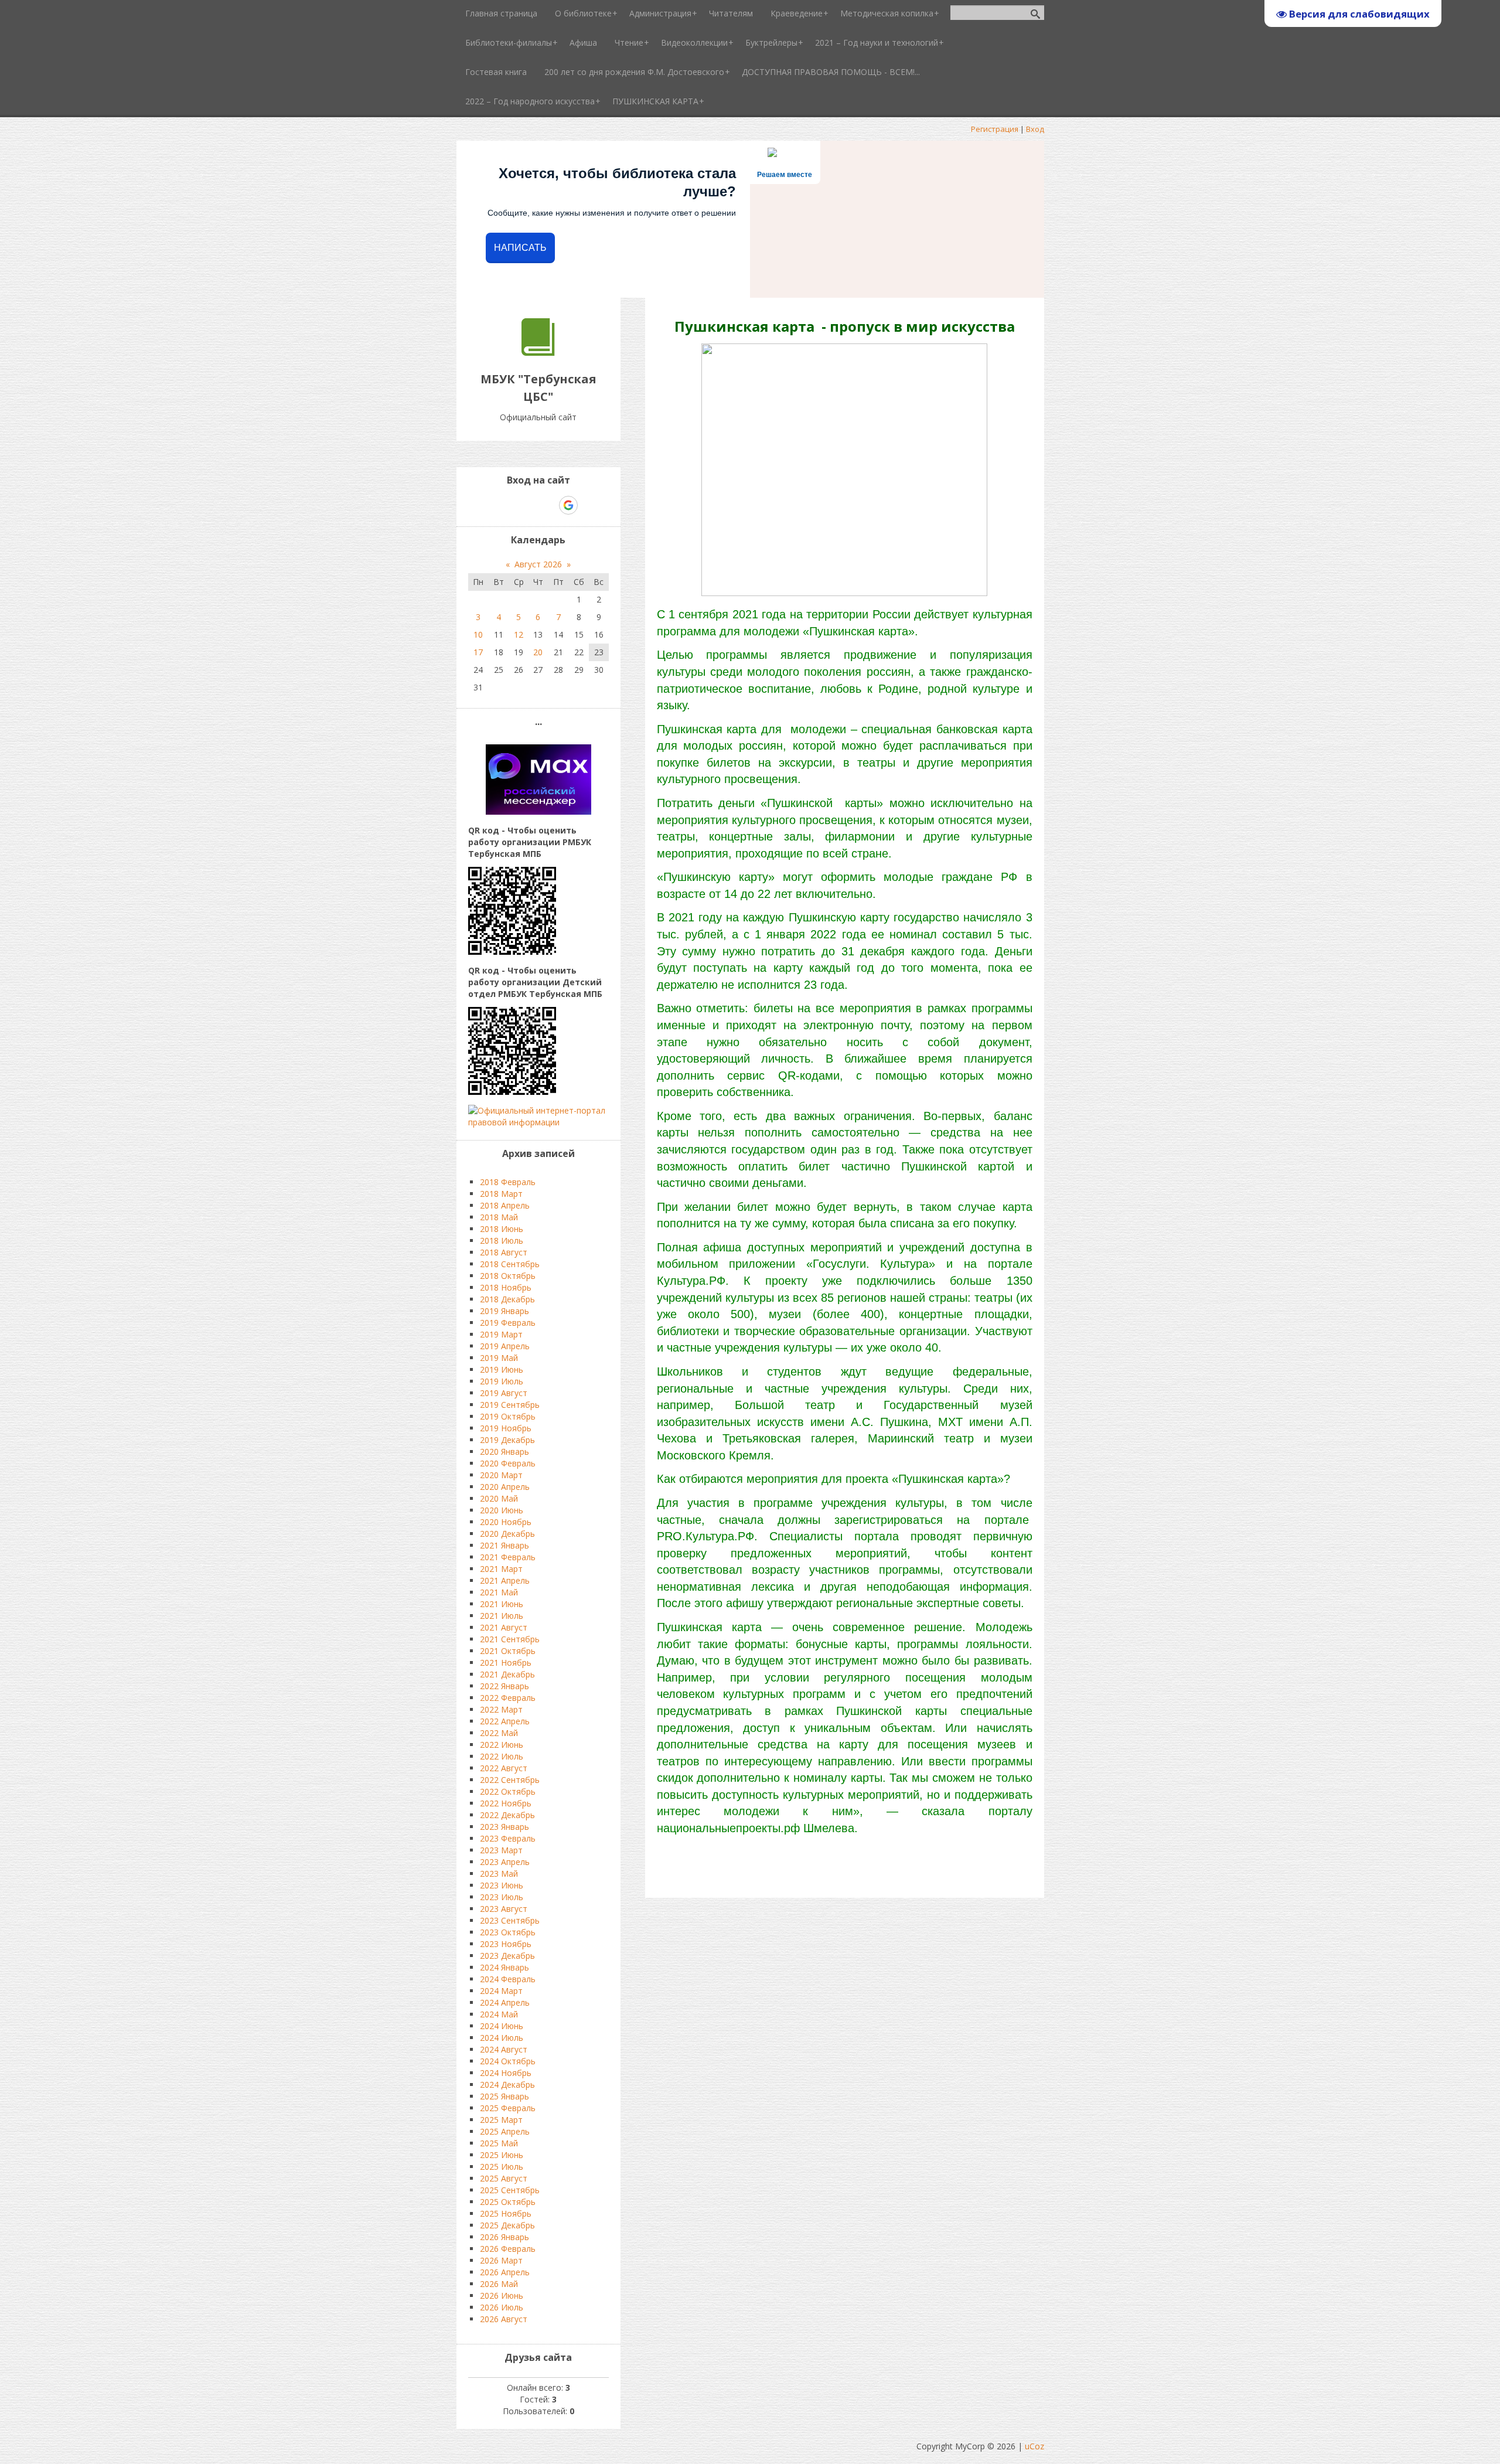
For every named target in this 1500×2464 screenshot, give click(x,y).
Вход (1035, 129)
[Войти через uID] (488, 505)
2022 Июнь (502, 1745)
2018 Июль (502, 1240)
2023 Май (499, 1873)
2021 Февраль (508, 1557)
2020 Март (501, 1475)
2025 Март (501, 2120)
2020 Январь (504, 1451)
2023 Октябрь (508, 1932)
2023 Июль (502, 1897)
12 (519, 634)
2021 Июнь (502, 1604)
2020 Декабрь (507, 1534)
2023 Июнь (502, 1885)
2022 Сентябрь (510, 1780)
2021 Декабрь (507, 1674)
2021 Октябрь (508, 1651)
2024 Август (504, 2049)
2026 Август (504, 2319)
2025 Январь (504, 2096)
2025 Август (504, 2178)
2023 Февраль (508, 1838)
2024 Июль (502, 2038)
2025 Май (499, 2143)
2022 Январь (504, 1686)
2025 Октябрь (508, 2202)
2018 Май (499, 1217)
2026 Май (499, 2284)
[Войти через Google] (568, 505)
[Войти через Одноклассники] (589, 505)
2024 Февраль (508, 1979)
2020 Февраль (508, 1463)
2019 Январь (504, 1311)
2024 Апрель (505, 2002)
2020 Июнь (502, 1510)
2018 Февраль (508, 1182)
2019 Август (504, 1393)
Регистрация (995, 129)
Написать (520, 248)
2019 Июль (502, 1381)
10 (478, 634)
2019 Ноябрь (506, 1428)
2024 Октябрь (508, 2061)
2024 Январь (504, 1967)
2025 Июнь (502, 2155)
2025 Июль (502, 2167)
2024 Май (499, 2014)
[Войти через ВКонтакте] (508, 505)
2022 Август (504, 1768)
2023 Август (504, 1909)
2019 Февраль (508, 1323)
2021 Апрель (505, 1580)
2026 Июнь (502, 2295)
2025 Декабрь (507, 2225)
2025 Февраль (508, 2108)
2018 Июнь (502, 1229)
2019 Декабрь (507, 1440)
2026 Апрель (505, 2272)
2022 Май (499, 1733)
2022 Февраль (508, 1698)
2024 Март (501, 1991)
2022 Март (501, 1709)
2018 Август (504, 1252)
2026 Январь (504, 2237)
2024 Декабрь (507, 2084)
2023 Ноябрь (506, 1944)
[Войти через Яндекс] (548, 505)
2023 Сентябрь (510, 1920)
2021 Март (501, 1569)
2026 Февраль (508, 2249)
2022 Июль (502, 1756)
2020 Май (499, 1498)
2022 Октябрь (508, 1791)
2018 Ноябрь (506, 1287)
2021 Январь (504, 1545)
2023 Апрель (505, 1862)
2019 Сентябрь (510, 1405)
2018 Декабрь (507, 1299)
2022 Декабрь (507, 1815)
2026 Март (501, 2260)
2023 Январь (504, 1827)
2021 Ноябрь (506, 1662)
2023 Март (501, 1850)
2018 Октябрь (508, 1276)
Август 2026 (538, 564)
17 (478, 652)
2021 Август (504, 1627)
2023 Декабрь (507, 1956)
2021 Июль (502, 1616)
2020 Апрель (505, 1487)
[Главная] (538, 353)
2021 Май (499, 1592)
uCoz (1034, 2446)
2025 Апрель (505, 2131)
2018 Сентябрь (510, 1264)
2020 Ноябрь (506, 1522)
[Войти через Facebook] (528, 505)
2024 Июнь (502, 2026)
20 (538, 652)
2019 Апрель (505, 1346)
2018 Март (501, 1194)
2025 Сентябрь (510, 2190)
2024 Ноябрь (506, 2073)
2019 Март (501, 1334)
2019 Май (499, 1358)
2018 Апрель (505, 1205)
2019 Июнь (502, 1369)
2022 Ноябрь (506, 1803)
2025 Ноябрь (506, 2213)
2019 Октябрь (508, 1416)
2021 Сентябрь (510, 1639)
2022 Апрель (505, 1721)
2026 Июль (502, 2307)
